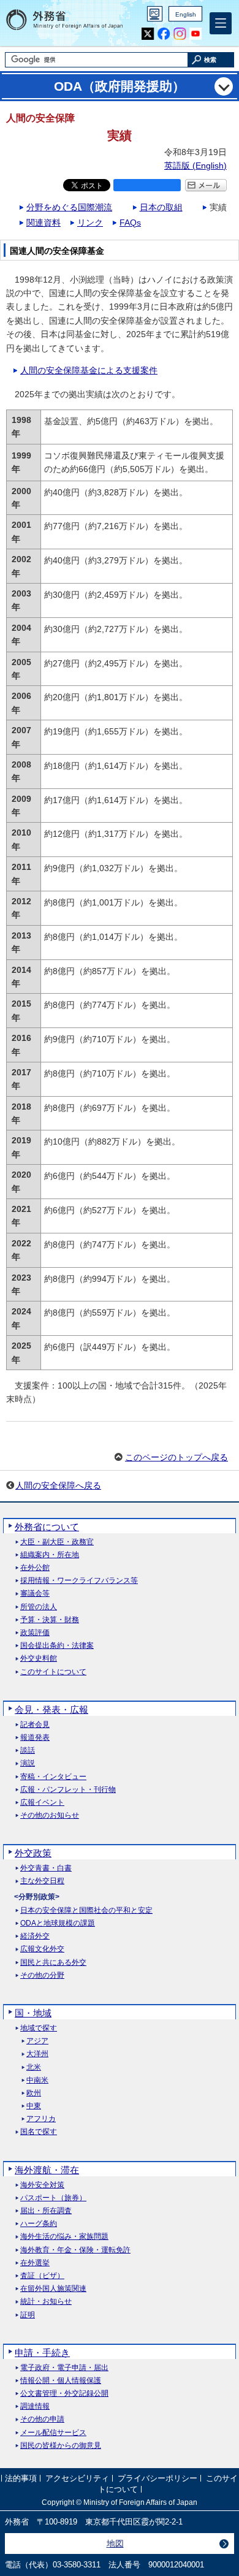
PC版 (155, 14)
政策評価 (35, 1633)
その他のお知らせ (50, 1816)
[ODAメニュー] (224, 86)
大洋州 (37, 2054)
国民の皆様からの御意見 (61, 2446)
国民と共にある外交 (53, 1963)
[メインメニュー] (221, 23)
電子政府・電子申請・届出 (64, 2368)
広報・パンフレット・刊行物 (68, 1790)
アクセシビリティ (77, 2478)
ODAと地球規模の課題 (58, 1923)
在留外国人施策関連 (53, 2289)
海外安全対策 (42, 2185)
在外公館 (35, 1568)
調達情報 (35, 2406)
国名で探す (39, 2132)
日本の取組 (161, 207)
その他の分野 (42, 1976)
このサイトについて (53, 1672)
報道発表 (35, 1738)
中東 (34, 2106)
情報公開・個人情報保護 (61, 2381)
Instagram (180, 34)
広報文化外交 (42, 1949)
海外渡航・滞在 (47, 2170)
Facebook (164, 34)
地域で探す (39, 2028)
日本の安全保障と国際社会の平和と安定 (86, 1911)
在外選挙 (35, 2263)
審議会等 (35, 1594)
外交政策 (33, 1853)
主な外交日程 (42, 1881)
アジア (37, 2041)
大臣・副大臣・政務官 (57, 1542)
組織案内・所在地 (50, 1555)
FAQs (130, 223)
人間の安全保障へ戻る (58, 1485)
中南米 (37, 2080)
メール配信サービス (53, 2433)
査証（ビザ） (42, 2276)
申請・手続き (42, 2353)
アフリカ (41, 2119)
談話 (28, 1751)
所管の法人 (39, 1607)
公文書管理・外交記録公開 (64, 2394)
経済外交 (35, 1936)
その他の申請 (42, 2419)
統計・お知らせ (46, 2302)
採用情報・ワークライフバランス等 (79, 1581)
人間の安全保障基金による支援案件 (89, 370)
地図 (115, 2544)
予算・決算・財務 (50, 1620)
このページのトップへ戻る (176, 1457)
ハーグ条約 (39, 2224)
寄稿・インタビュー (53, 1777)
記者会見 (35, 1725)
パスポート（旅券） (53, 2198)
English (186, 14)
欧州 (34, 2093)
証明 (28, 2315)
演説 (28, 1763)
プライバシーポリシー (157, 2478)
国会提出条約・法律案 (57, 1646)
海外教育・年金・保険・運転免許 (75, 2250)
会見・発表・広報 (51, 1709)
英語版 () (195, 166)
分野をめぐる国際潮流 (69, 207)
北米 (34, 2067)
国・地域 (33, 2013)
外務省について (47, 1527)
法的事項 (21, 2478)
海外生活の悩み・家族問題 (64, 2237)
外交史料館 (39, 1659)
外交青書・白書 (46, 1868)
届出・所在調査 (46, 2211)
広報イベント (42, 1803)
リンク (90, 223)
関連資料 (44, 223)
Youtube (196, 34)
